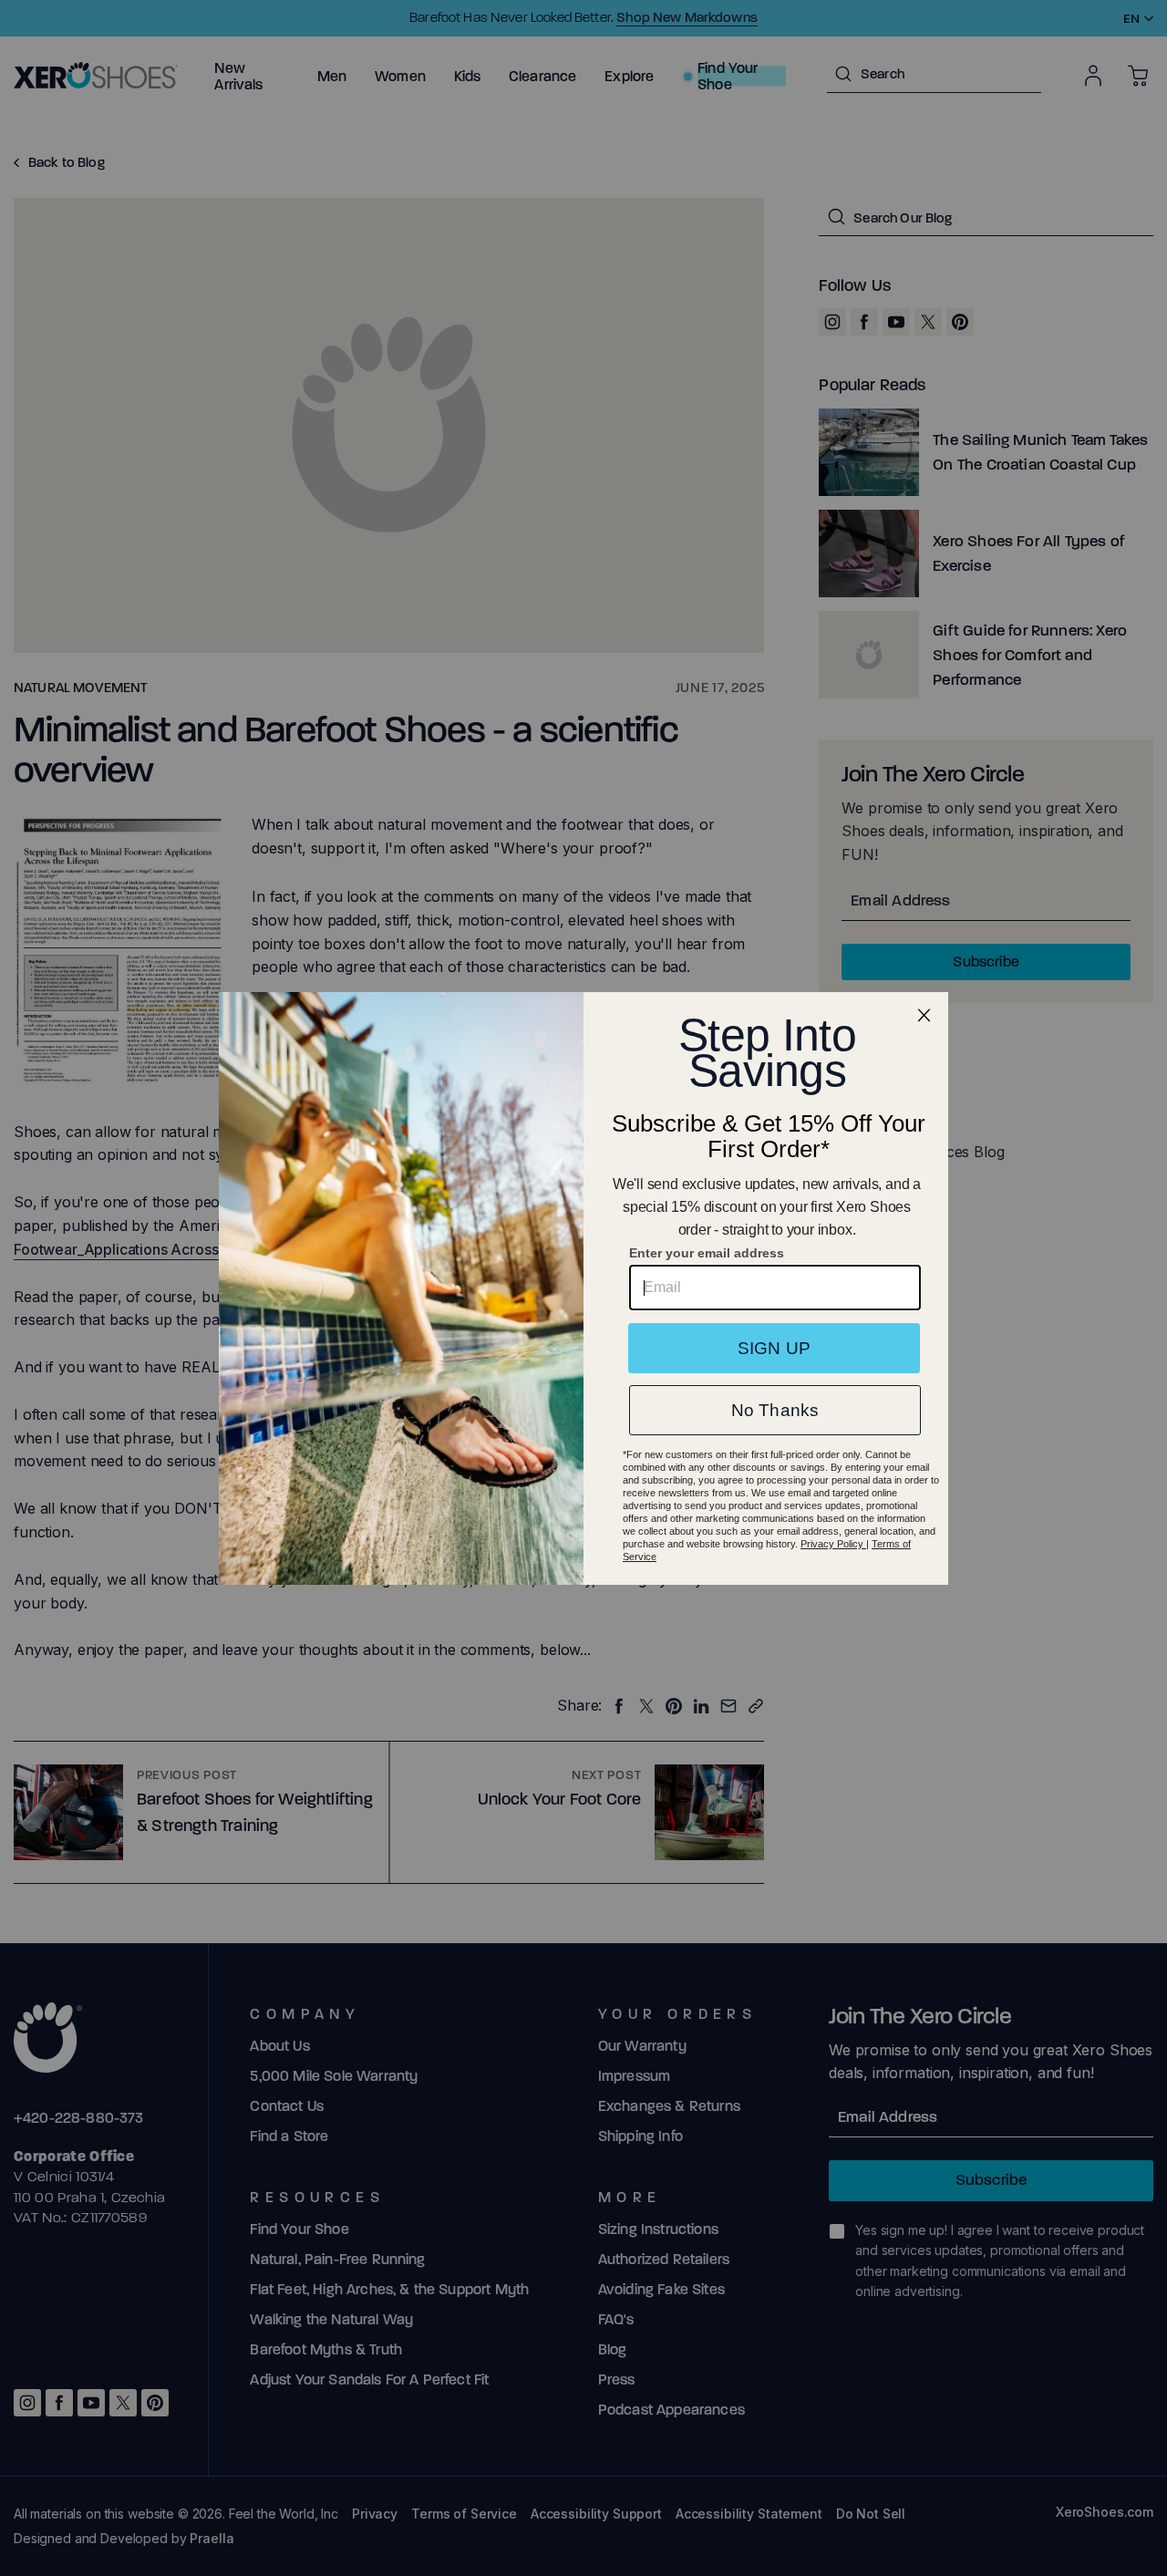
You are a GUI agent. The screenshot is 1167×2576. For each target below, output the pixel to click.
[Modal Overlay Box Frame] (583, 1288)
